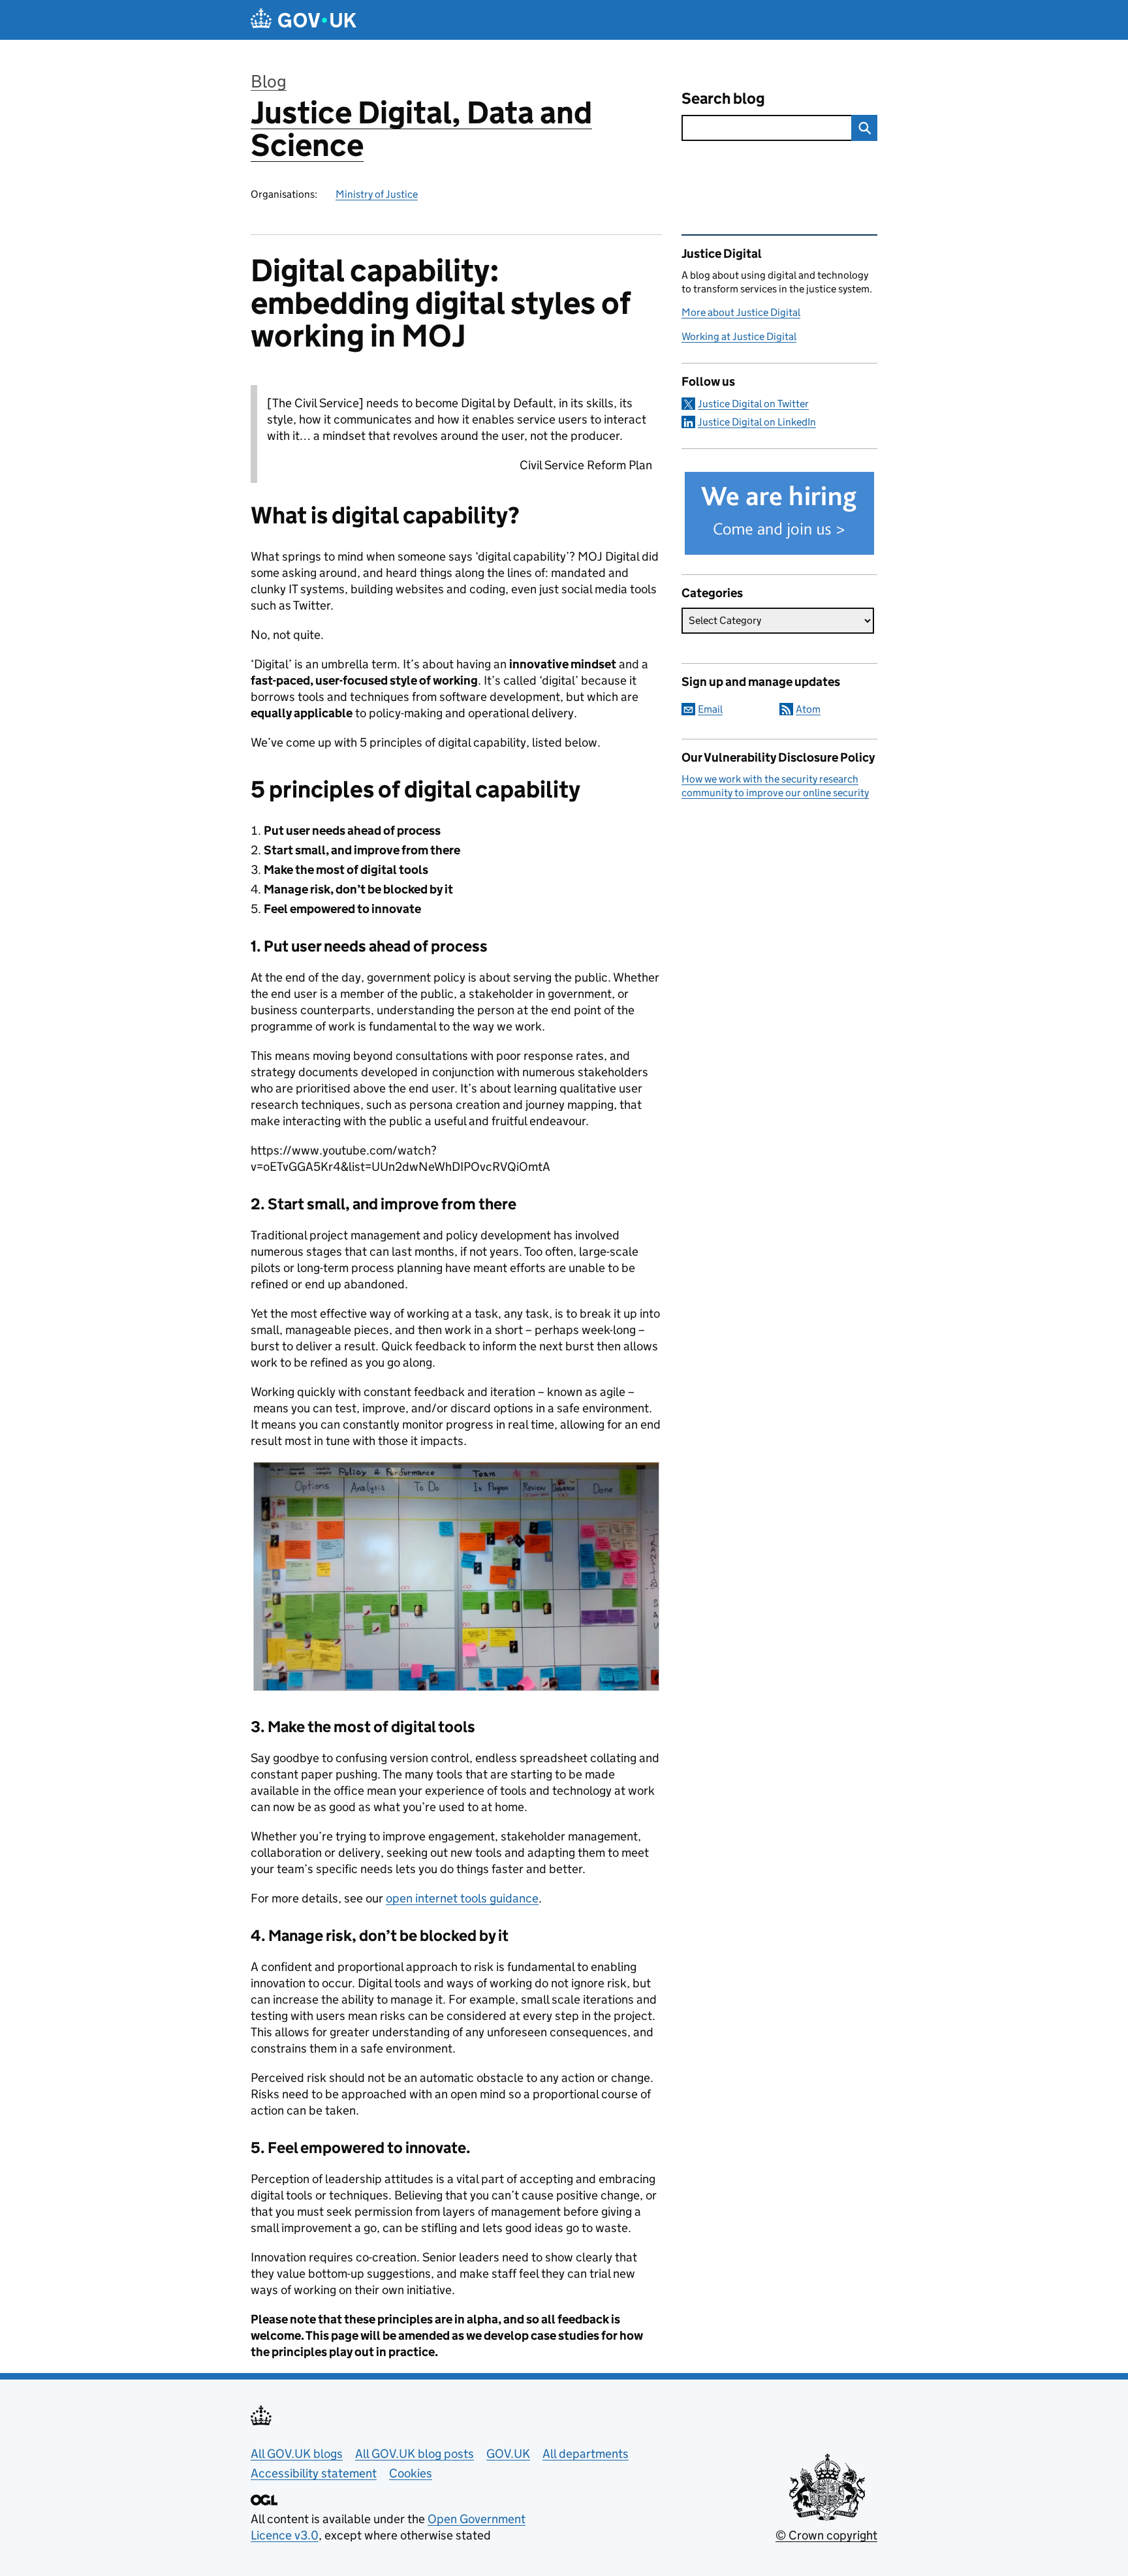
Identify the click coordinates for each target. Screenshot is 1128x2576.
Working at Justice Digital (739, 336)
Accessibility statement (314, 2473)
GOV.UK (508, 2454)
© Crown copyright (826, 2535)
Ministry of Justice (377, 194)
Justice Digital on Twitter (753, 404)
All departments (586, 2454)
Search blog (723, 98)
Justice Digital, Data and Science (421, 129)
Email (710, 709)
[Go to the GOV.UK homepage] (304, 20)
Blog (269, 81)
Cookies (411, 2473)
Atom (808, 709)
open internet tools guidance (462, 1898)
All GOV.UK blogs (297, 2454)
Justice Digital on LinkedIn (757, 422)
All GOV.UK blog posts (415, 2454)
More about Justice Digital (741, 312)
